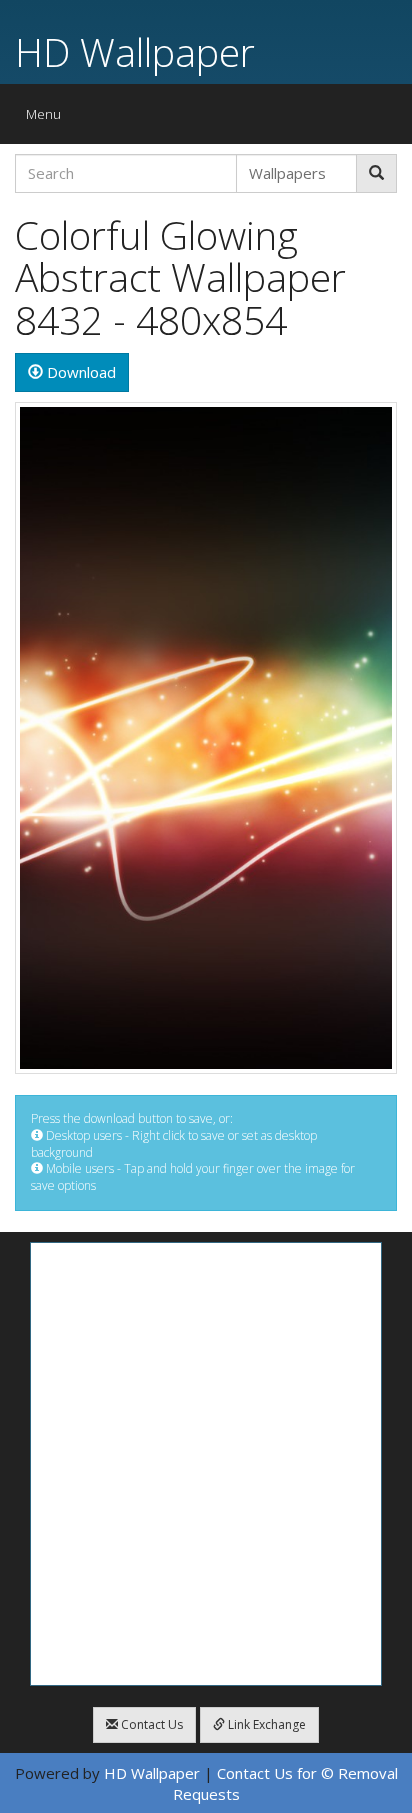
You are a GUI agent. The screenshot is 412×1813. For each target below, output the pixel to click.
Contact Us (150, 1724)
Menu (48, 118)
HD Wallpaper (135, 51)
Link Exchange (265, 1724)
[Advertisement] (206, 1464)
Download (79, 372)
